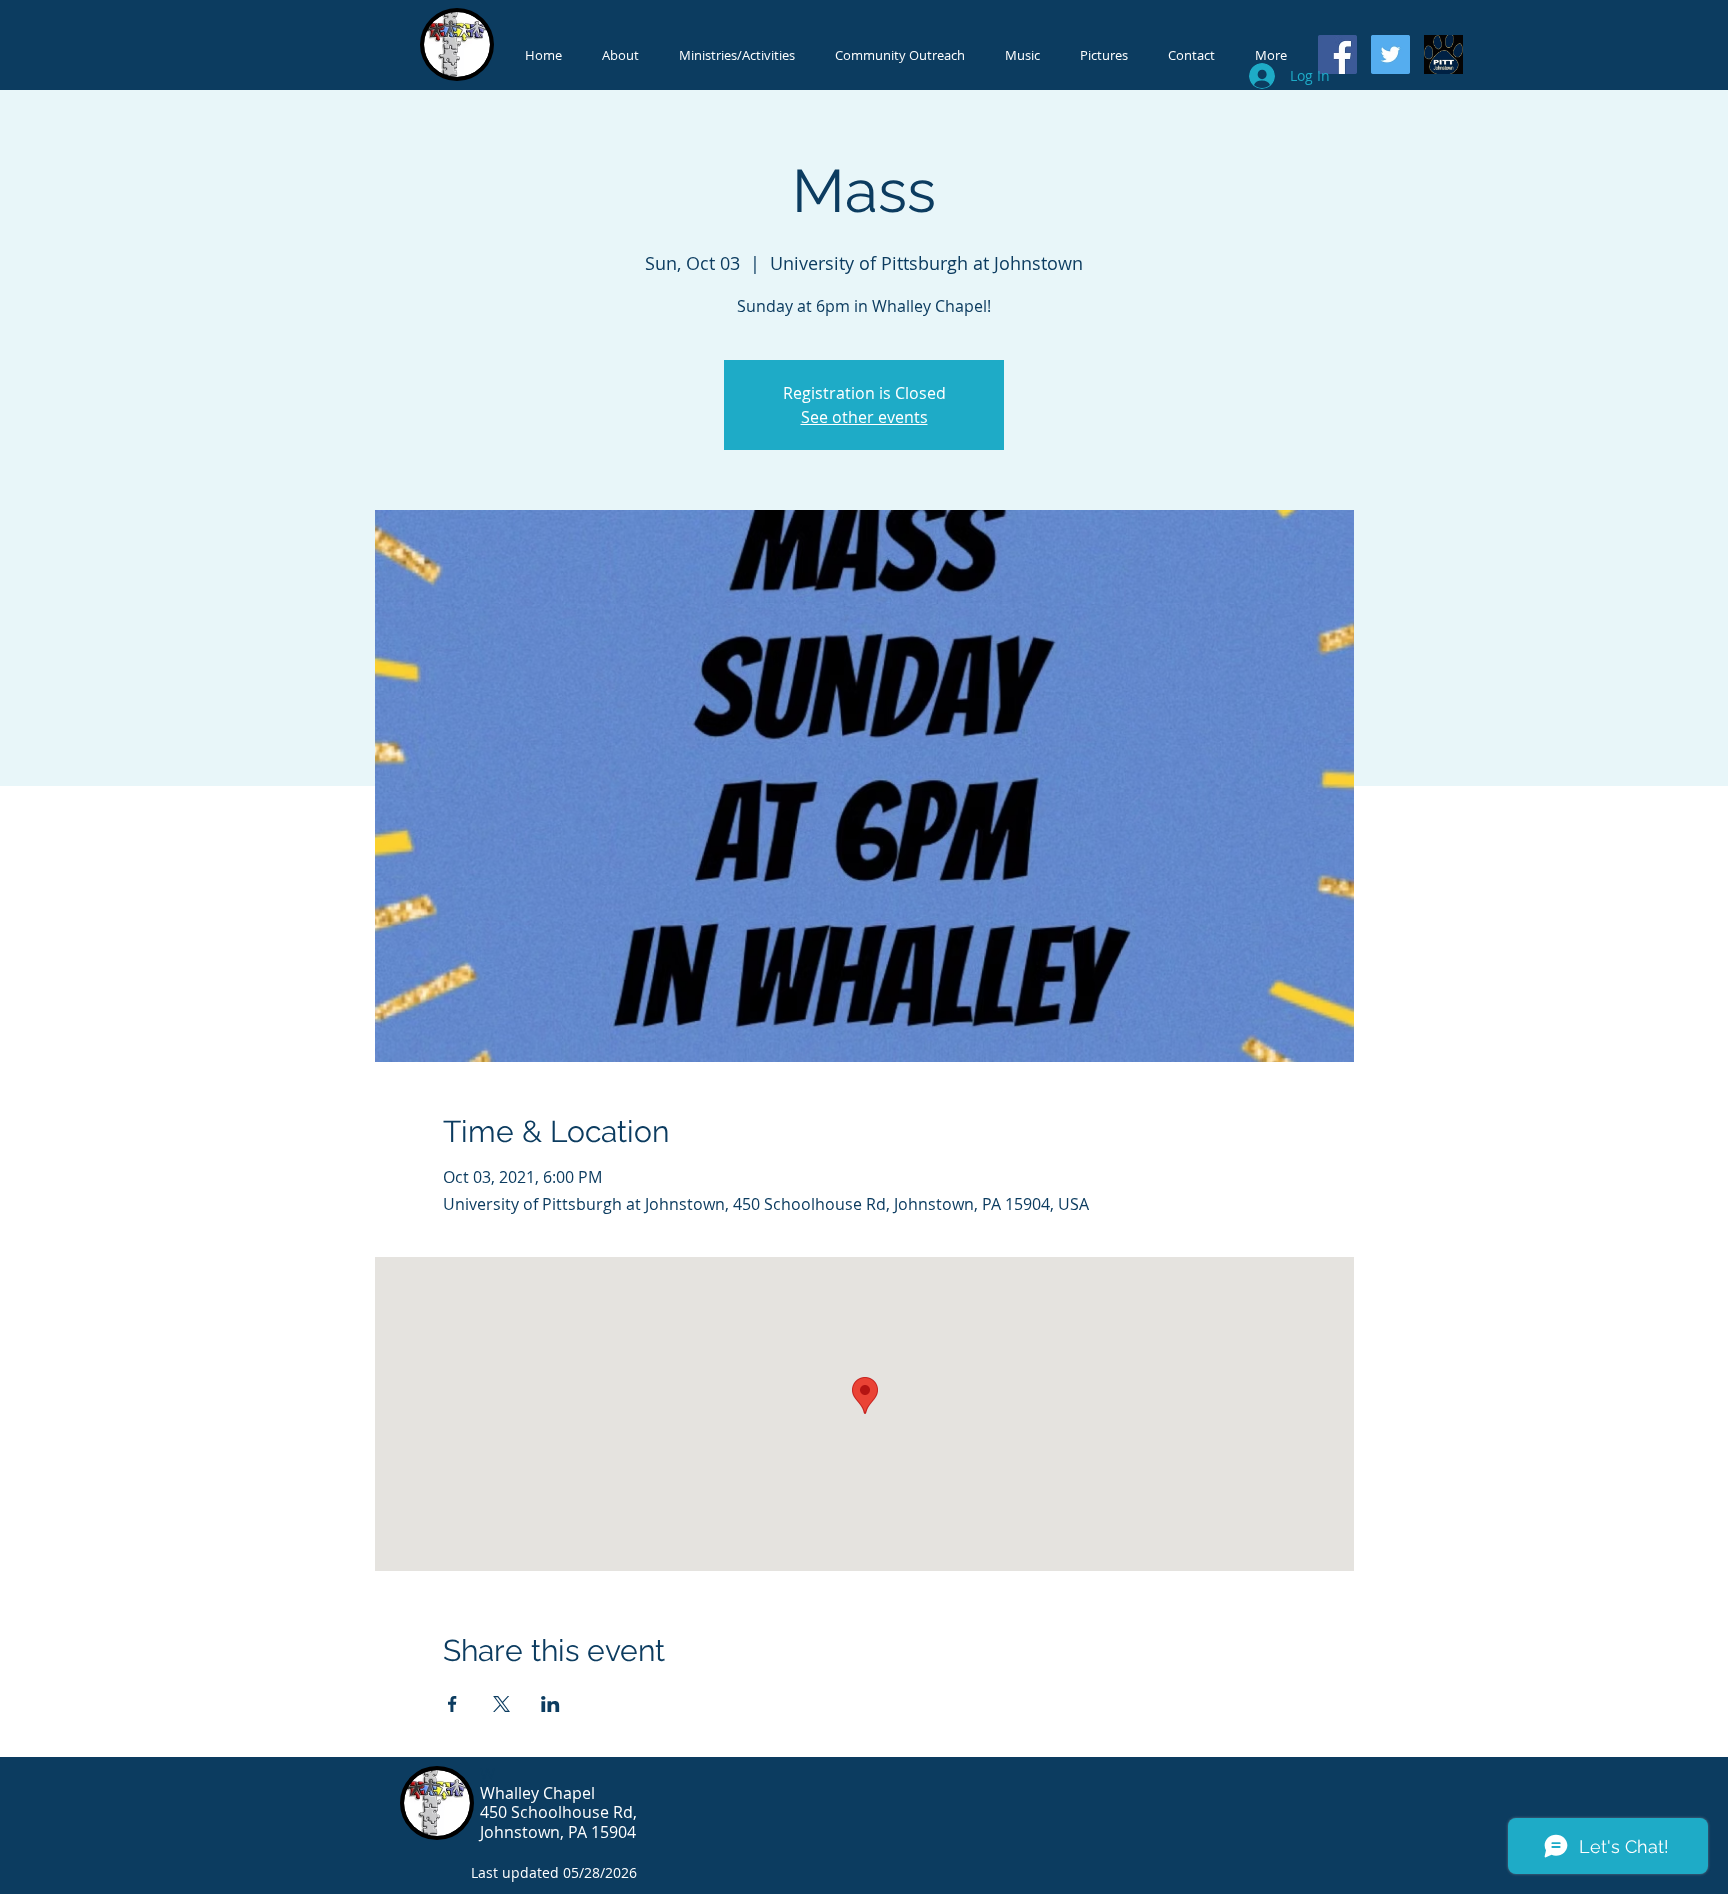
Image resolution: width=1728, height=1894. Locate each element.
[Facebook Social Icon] (1337, 54)
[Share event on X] (501, 1704)
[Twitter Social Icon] (1390, 54)
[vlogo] (1443, 54)
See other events (864, 417)
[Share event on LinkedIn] (550, 1704)
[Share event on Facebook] (452, 1704)
